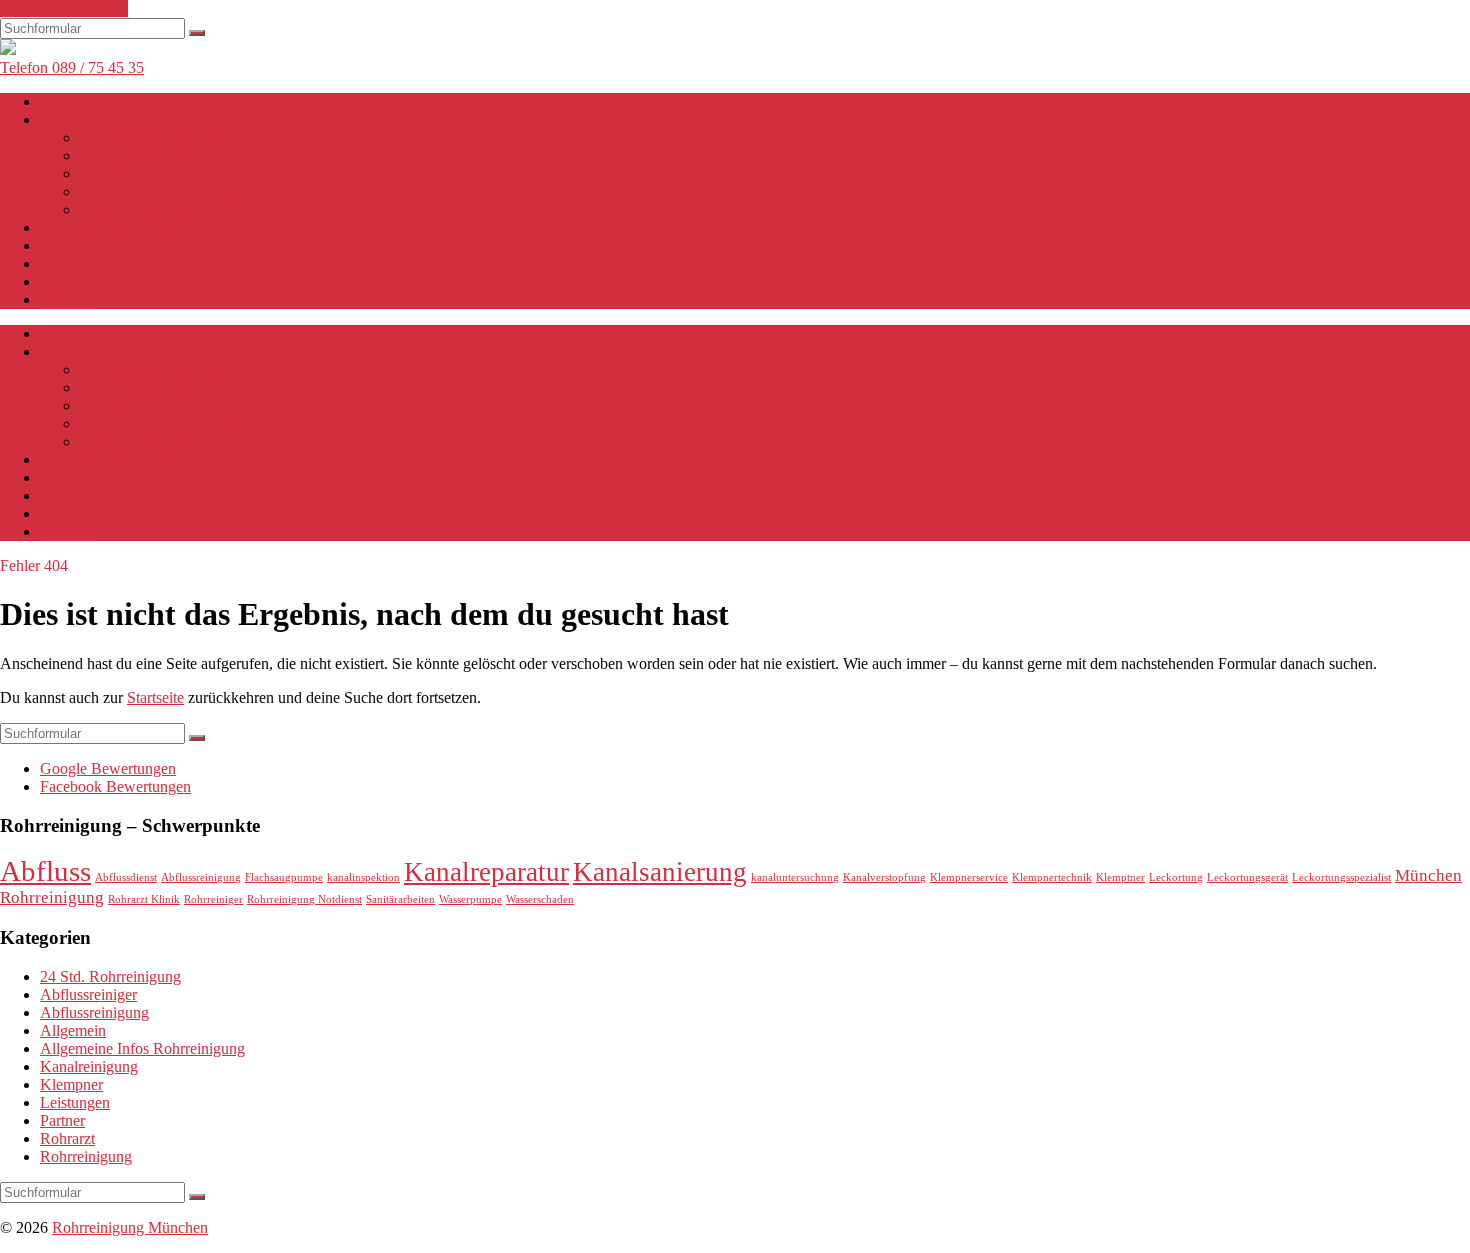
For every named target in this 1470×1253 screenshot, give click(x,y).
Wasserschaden (540, 899)
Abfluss (45, 871)
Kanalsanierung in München (169, 173)
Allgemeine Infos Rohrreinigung (142, 1048)
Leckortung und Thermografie (175, 191)
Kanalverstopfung (884, 877)
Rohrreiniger (213, 899)
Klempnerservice (969, 877)
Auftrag (64, 281)
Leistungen (75, 119)
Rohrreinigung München (130, 1227)
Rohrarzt (67, 101)
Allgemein (73, 1030)
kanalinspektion (363, 877)
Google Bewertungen (108, 768)
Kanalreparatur (486, 872)
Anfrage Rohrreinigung (114, 263)
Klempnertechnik (1052, 877)
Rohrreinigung (86, 1156)
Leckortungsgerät (1247, 877)
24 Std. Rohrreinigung (110, 976)
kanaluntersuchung (795, 877)
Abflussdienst (126, 877)
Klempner (71, 1084)
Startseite (155, 697)
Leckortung (1176, 877)
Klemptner (1120, 877)
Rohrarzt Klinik (144, 899)
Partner (62, 1120)
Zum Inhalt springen (64, 8)
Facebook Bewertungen (115, 786)
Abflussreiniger (88, 994)
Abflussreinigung (201, 877)
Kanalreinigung (89, 1066)
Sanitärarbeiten (400, 899)
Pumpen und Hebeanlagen (163, 209)
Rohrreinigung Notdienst (158, 137)
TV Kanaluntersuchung (154, 155)
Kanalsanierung (660, 872)
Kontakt (65, 299)
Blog (55, 245)
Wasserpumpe (470, 899)
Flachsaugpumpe (284, 877)
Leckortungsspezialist (1341, 877)
